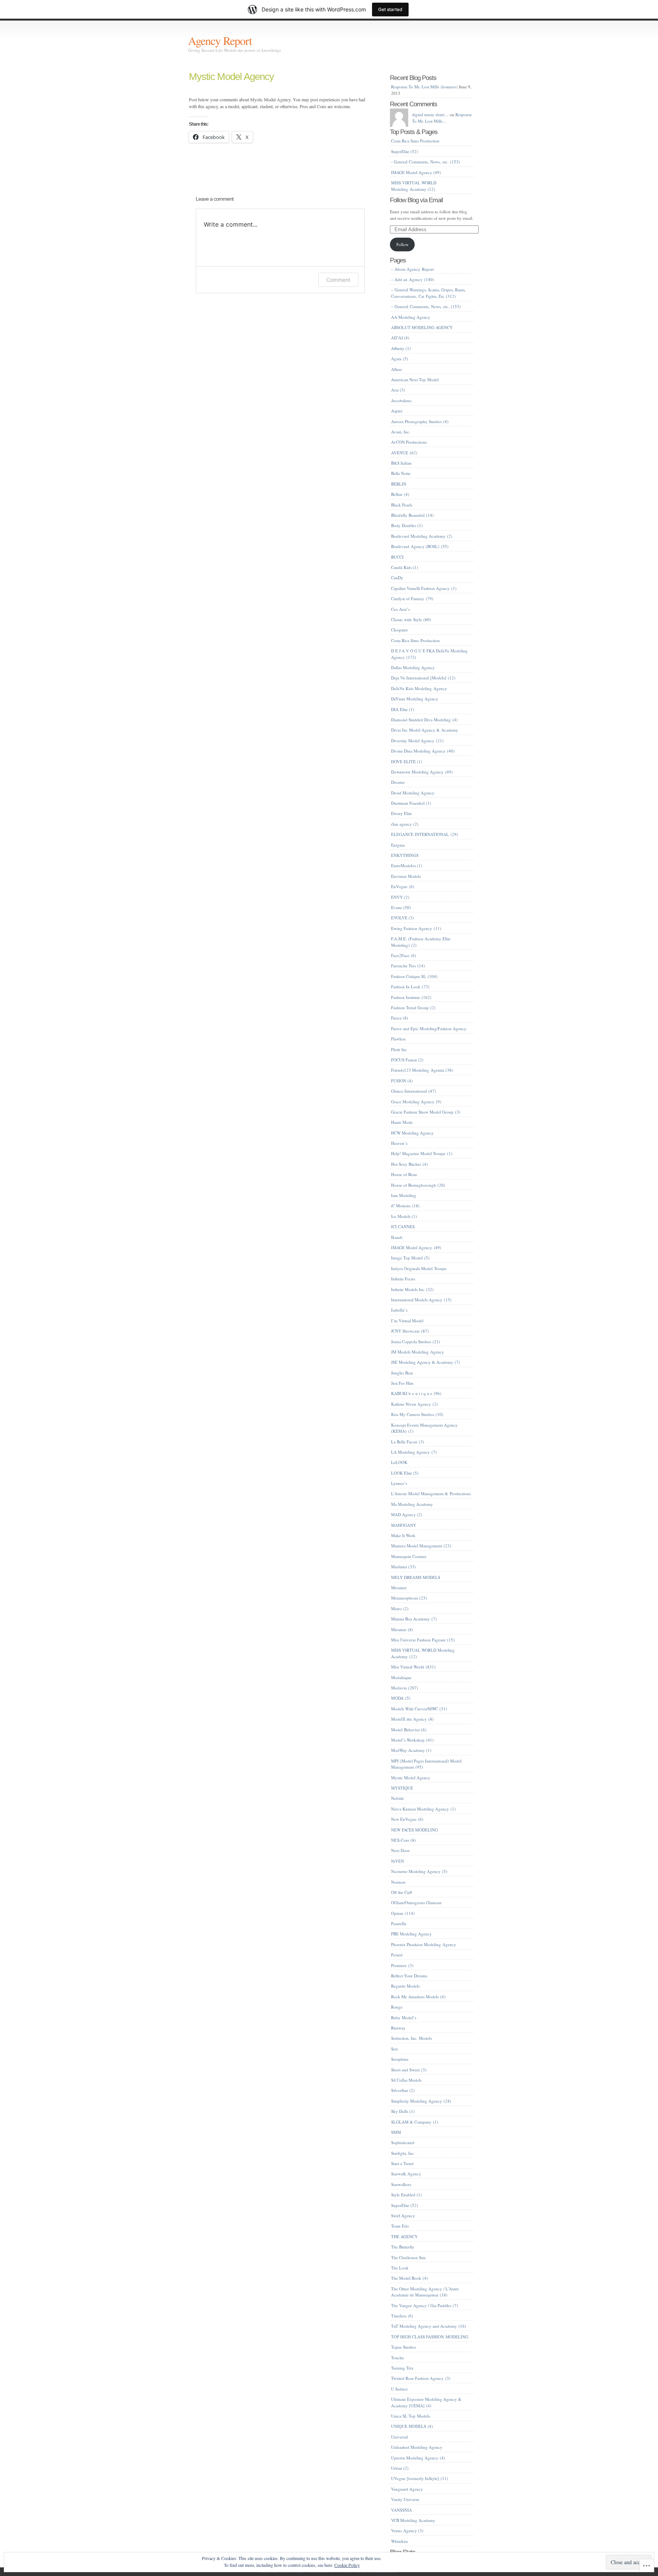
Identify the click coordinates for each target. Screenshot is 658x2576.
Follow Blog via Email (416, 200)
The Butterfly (403, 2247)
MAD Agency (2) (407, 1514)
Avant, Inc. (401, 432)
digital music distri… (430, 114)
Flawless (398, 1039)
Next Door (400, 1850)
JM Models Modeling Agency (418, 1352)
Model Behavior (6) (409, 1730)
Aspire (397, 411)
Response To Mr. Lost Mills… (442, 118)
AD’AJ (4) (400, 338)
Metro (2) (400, 1608)
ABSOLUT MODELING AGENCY (422, 327)
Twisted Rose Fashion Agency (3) (421, 2378)
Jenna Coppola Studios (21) (416, 1342)
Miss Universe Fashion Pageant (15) (423, 1640)
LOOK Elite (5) (405, 1473)
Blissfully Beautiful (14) (412, 515)
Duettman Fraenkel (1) (411, 803)
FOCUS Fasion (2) (407, 1060)
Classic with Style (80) (411, 619)
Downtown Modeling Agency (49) (422, 772)
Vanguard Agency (407, 2489)
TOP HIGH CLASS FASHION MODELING (430, 2337)
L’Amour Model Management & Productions (431, 1493)
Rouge (397, 2007)
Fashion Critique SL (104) (414, 976)
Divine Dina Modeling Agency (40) (423, 751)
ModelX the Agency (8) (412, 1719)
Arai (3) (398, 390)
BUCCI (397, 557)
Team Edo (400, 2226)
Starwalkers (401, 2184)
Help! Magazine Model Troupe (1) (422, 1153)
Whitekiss (399, 2541)
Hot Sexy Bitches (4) (410, 1164)
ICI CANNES (403, 1226)
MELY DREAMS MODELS (416, 1577)
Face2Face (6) (404, 955)
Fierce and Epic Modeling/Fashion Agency (429, 1028)
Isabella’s (399, 1310)
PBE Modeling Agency (411, 1934)
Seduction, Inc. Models (411, 2038)
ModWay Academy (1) (411, 1750)
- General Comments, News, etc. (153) (426, 162)
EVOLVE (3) (402, 918)
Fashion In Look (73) (410, 987)
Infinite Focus (403, 1279)
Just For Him (402, 1383)
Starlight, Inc (402, 2153)
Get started (390, 9)
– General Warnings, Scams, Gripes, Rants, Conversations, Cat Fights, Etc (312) (428, 293)
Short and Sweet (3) (409, 2070)
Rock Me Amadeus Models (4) (418, 1997)
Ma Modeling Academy (412, 1504)
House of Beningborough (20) (418, 1185)
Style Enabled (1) (406, 2195)
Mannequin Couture (409, 1556)
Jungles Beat (402, 1373)
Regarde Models (405, 1986)
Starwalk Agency (406, 2174)
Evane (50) (401, 907)
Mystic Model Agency (231, 77)
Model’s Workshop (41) (412, 1740)
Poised (397, 1955)
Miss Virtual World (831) (413, 1667)
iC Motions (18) (405, 1206)
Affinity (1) (401, 348)
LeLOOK (399, 1462)
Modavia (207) (405, 1688)
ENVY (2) (400, 897)
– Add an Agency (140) (413, 279)
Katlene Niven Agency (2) (414, 1404)
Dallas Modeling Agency (413, 667)
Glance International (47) (414, 1091)
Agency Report (220, 40)
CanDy (397, 578)
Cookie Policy (347, 2565)
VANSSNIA (402, 2510)
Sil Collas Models (406, 2080)
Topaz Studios (403, 2347)
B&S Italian (401, 463)
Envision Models (406, 876)
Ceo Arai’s (400, 609)
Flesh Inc (399, 1049)
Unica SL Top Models (410, 2416)
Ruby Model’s (404, 2017)
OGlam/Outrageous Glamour (416, 1902)
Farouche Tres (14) (408, 966)
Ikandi (397, 1237)
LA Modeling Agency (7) (414, 1452)
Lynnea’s (399, 1483)
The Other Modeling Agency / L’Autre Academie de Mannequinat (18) (425, 2292)
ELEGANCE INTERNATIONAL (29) (425, 834)
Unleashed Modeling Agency (417, 2447)
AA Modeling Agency (411, 317)
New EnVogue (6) (407, 1819)
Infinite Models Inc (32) (412, 1289)
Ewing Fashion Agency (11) (416, 928)
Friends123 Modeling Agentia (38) (422, 1070)
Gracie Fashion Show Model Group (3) (426, 1112)
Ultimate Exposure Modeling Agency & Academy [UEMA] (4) (426, 2402)
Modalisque (401, 1677)
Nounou (398, 1882)
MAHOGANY (404, 1525)
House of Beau (404, 1174)
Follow (402, 244)
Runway (398, 2028)
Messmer (399, 1588)
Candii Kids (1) (405, 567)
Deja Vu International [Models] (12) (423, 678)
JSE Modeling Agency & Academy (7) (426, 1362)
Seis (394, 2049)
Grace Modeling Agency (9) (416, 1102)
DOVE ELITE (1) (407, 761)
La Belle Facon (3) (408, 1442)
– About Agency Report (412, 269)
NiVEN (398, 1861)
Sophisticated (403, 2142)
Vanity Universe (405, 2499)
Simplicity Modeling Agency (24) (421, 2101)
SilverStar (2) (403, 2090)
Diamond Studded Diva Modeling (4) (424, 720)
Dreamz (398, 782)
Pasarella (399, 1923)
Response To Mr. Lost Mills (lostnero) (424, 87)
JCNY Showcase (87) (410, 1331)
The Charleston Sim (408, 2257)
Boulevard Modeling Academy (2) (422, 536)
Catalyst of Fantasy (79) (412, 598)
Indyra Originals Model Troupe (419, 1268)
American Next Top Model (415, 380)
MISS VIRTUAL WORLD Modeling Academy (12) (414, 186)
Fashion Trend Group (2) (413, 1008)
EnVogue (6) (403, 886)
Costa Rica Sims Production (415, 141)
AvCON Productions (409, 442)
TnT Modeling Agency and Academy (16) (429, 2326)
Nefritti (397, 1798)
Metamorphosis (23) (409, 1598)
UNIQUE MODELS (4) (412, 2426)
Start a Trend (402, 2163)
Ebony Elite (402, 813)
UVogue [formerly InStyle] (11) (420, 2478)
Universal (399, 2437)
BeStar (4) (400, 494)
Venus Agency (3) (407, 2530)
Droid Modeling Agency (413, 793)
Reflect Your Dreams (409, 1976)
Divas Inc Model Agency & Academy (425, 730)
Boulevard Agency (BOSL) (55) (420, 546)
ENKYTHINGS (405, 855)
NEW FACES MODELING (414, 1830)
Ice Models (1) (404, 1216)
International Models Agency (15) (421, 1300)
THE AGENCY (404, 2236)
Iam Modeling (404, 1195)
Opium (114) (403, 1913)
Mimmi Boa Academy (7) (414, 1619)
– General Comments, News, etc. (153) (426, 306)
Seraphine (400, 2059)
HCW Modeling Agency (412, 1133)
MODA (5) (401, 1698)
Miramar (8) (402, 1629)
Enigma (398, 845)
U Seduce (399, 2389)
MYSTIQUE (402, 1788)
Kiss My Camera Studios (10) (417, 1414)
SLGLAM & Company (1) (415, 2122)
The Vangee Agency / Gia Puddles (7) (425, 2305)
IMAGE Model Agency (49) (416, 172)
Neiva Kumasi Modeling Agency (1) (423, 1809)
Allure (397, 369)
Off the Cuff (402, 1892)
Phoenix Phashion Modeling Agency (424, 1944)
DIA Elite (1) (403, 709)
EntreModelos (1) (407, 865)
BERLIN (399, 484)
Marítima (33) (403, 1567)
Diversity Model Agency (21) (417, 741)
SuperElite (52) (405, 151)
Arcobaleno (401, 400)
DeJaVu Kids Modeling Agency (419, 688)
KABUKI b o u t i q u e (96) (416, 1393)
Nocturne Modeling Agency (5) (419, 1871)
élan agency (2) (405, 824)
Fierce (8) (400, 1018)
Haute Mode (402, 1122)
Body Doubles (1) (407, 525)
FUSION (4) (402, 1081)
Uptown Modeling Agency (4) (418, 2458)
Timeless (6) (402, 2316)
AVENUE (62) (404, 453)
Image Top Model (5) (410, 1258)
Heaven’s (399, 1143)
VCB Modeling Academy (413, 2520)
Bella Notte (401, 473)
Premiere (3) (402, 1965)
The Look (400, 2268)
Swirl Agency (403, 2216)
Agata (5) (400, 359)
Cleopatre (399, 630)
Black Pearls (402, 505)
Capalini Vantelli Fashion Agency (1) (424, 588)
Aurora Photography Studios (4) (420, 421)
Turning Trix (402, 2368)
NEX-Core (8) (403, 1840)
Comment (338, 280)
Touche (398, 2358)
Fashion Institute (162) (411, 997)
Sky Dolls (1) (403, 2111)
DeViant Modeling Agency (415, 699)
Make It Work (403, 1535)
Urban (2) (400, 2468)
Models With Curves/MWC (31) (419, 1709)
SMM (396, 2132)
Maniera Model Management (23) (421, 1546)
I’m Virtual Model (407, 1321)
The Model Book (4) (410, 2278)
